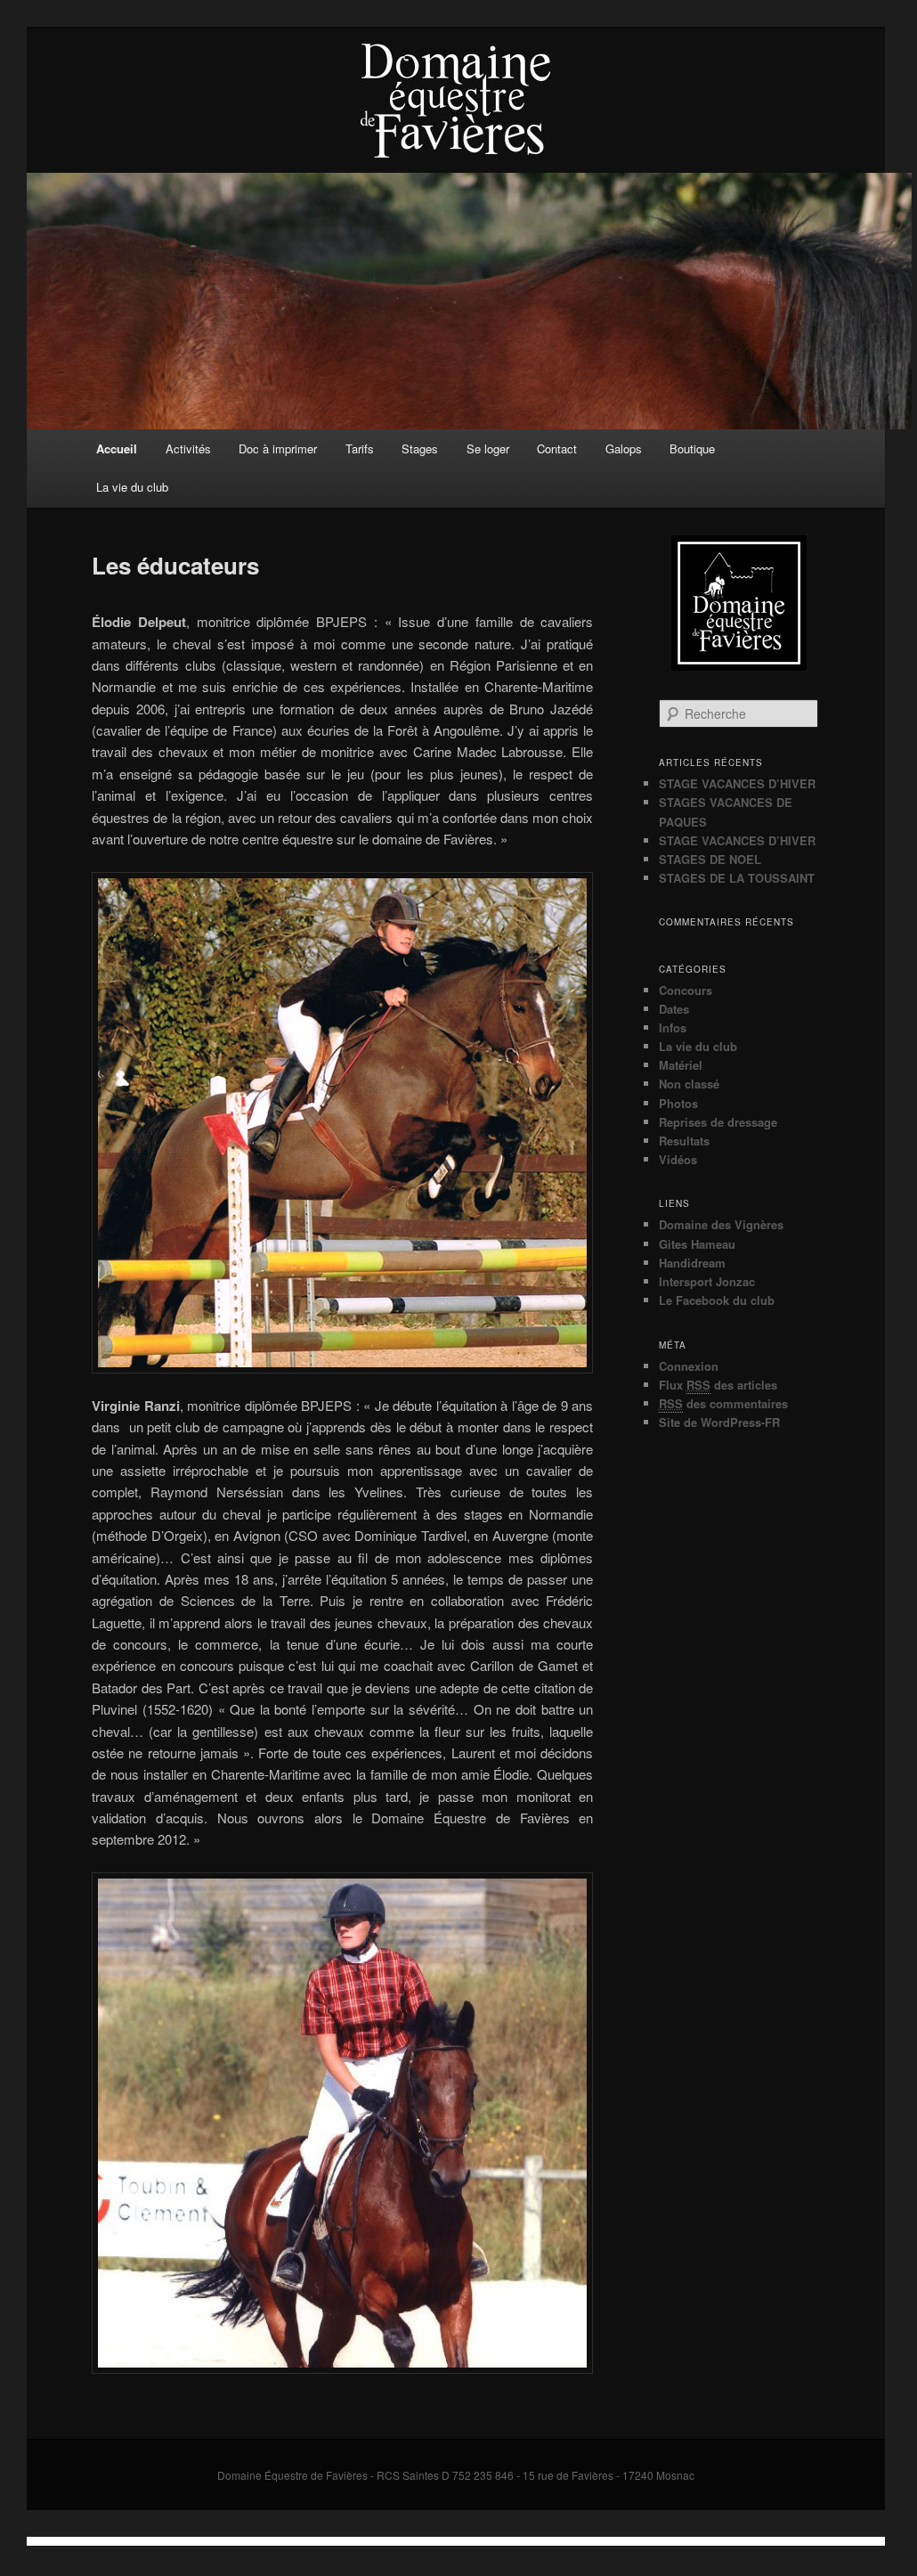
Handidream (692, 1263)
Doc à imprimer (278, 448)
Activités (188, 448)
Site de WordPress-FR (719, 1422)
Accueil (117, 448)
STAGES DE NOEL (710, 859)
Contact (557, 448)
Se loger (488, 448)
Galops (624, 448)
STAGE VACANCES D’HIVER (737, 783)
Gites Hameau (697, 1244)
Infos (673, 1027)
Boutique (692, 448)
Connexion (689, 1366)
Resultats (684, 1141)
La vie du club (132, 487)
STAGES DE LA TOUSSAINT (737, 878)
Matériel (681, 1065)
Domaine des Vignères (721, 1224)
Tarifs (360, 448)
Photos (678, 1103)
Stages (420, 448)
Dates (674, 1009)
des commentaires (723, 1403)
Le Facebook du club (717, 1300)
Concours (686, 990)
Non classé (689, 1084)
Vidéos (678, 1159)
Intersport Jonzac (707, 1281)
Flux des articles (718, 1385)
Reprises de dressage (718, 1122)
